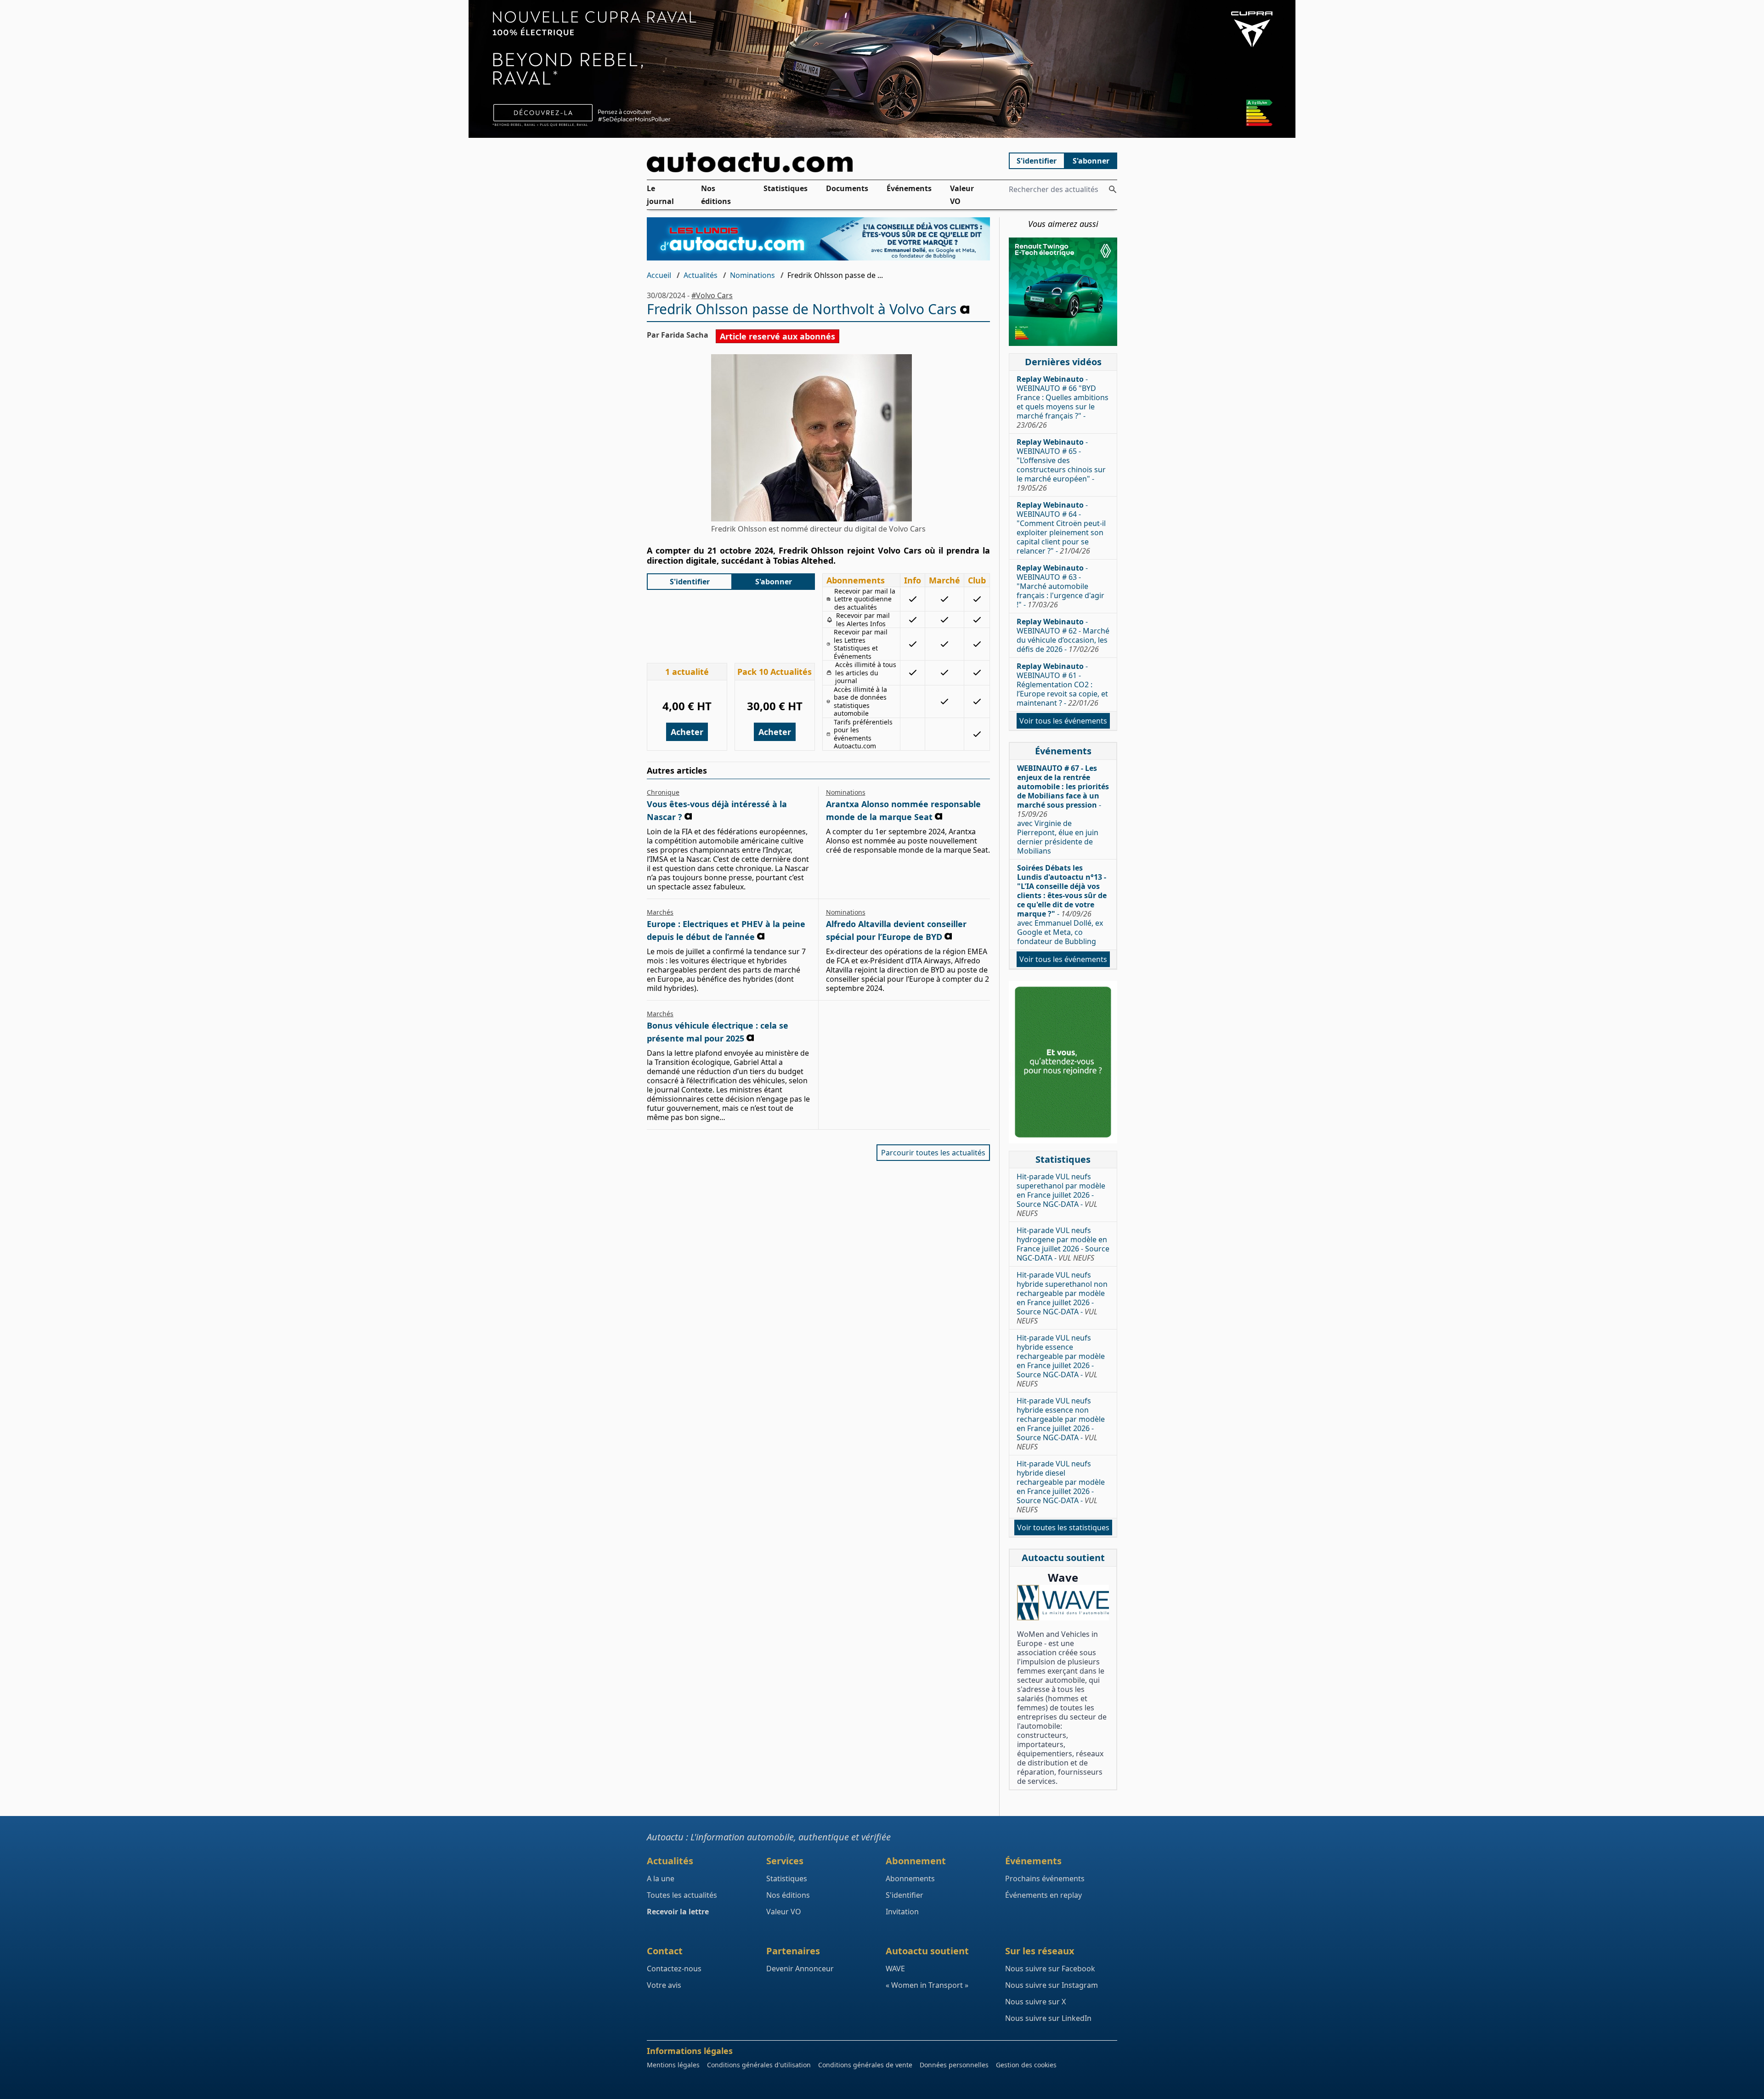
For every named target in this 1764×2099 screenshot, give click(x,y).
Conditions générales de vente (865, 2065)
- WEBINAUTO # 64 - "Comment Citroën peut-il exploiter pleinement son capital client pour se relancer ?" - (1061, 528)
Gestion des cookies (1026, 2065)
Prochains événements (1045, 1878)
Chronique (663, 792)
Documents (847, 188)
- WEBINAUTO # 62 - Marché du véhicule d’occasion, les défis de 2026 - (1063, 635)
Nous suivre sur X (1035, 2002)
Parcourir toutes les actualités (933, 1153)
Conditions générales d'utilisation (759, 2065)
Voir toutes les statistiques (1063, 1528)
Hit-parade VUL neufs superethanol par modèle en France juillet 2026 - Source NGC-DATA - (1061, 1195)
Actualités (701, 275)
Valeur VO (962, 195)
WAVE (895, 1969)
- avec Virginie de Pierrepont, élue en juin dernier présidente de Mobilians (1063, 809)
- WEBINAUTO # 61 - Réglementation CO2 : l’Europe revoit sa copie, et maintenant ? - (1062, 685)
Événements (909, 188)
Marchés (660, 912)
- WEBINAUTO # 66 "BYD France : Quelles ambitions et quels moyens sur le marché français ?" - (1063, 402)
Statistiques (786, 188)
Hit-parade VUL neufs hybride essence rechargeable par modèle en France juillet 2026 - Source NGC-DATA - (1061, 1361)
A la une (661, 1878)
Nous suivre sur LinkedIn (1048, 2018)
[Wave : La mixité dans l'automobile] (1063, 1603)
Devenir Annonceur (800, 1969)
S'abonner (1091, 161)
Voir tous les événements (1063, 721)
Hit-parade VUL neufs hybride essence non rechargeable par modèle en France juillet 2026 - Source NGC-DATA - (1061, 1424)
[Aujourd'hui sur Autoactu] (819, 162)
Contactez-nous (674, 1969)
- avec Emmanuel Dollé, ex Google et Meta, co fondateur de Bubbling (1062, 905)
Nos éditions (716, 195)
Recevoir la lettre (678, 1912)
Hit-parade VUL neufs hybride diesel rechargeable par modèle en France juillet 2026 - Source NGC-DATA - (1061, 1487)
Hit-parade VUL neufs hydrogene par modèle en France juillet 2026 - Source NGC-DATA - (1063, 1244)
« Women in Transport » (927, 1985)
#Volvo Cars (712, 295)
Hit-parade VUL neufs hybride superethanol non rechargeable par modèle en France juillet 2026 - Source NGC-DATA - (1062, 1298)
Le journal (660, 195)
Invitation (902, 1912)
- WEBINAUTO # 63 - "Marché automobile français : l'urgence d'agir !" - (1060, 586)
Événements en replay (1043, 1895)
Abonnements (910, 1878)
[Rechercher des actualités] (1113, 189)
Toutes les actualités (682, 1895)
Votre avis (664, 1985)
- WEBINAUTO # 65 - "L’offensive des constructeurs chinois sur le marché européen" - (1061, 465)
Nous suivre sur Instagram (1052, 1985)
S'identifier (1037, 161)
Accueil (659, 275)
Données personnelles (954, 2065)
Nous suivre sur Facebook (1050, 1969)
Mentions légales (673, 2065)
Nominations (752, 275)
